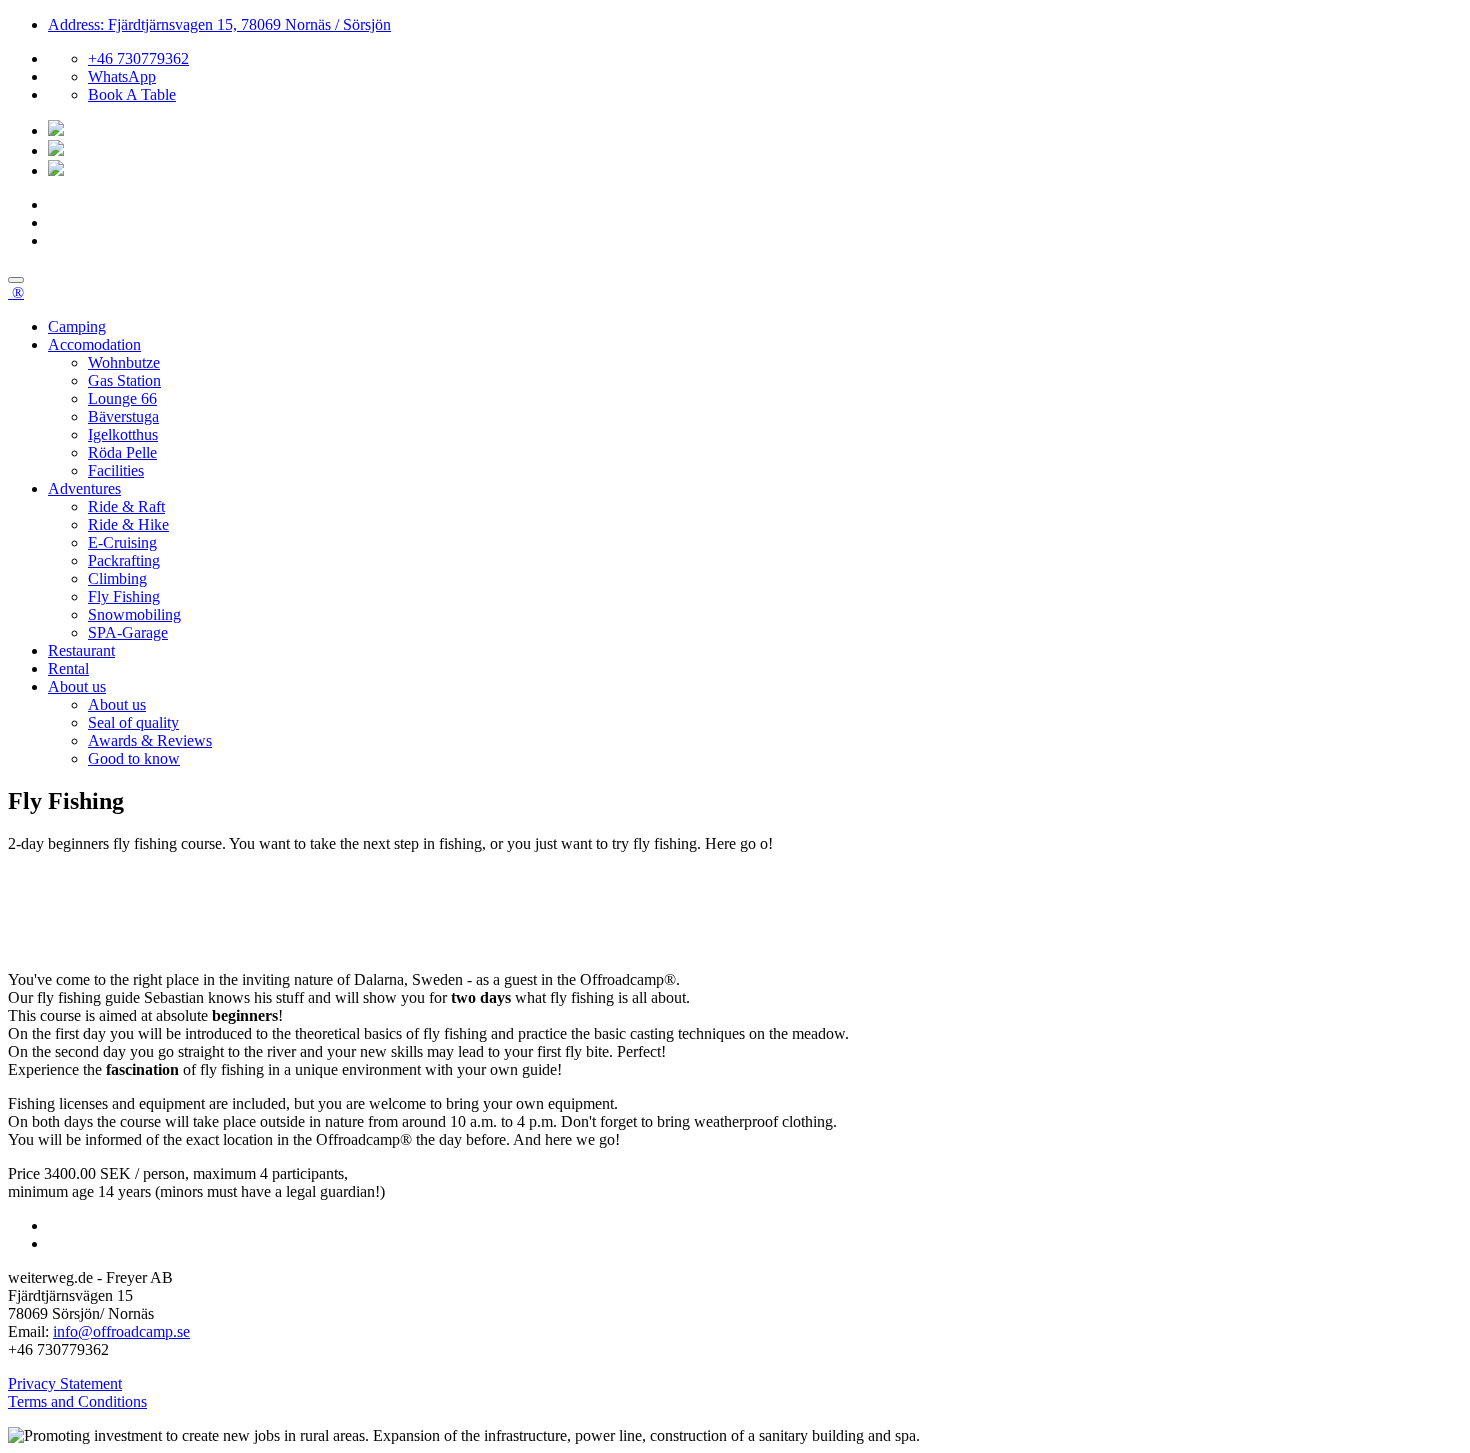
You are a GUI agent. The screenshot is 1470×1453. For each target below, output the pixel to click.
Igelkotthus (123, 434)
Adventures (84, 488)
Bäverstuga (123, 416)
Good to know (134, 758)
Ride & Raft (126, 506)
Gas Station (124, 380)
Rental (68, 668)
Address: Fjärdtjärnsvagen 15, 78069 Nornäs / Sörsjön (219, 24)
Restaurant (81, 650)
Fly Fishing (124, 596)
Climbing (117, 578)
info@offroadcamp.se (121, 1331)
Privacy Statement (65, 1383)
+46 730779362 (138, 58)
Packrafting (124, 560)
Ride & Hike (128, 524)
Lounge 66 (122, 398)
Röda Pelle (122, 452)
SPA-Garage (128, 632)
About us (77, 686)
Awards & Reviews (150, 740)
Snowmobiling (134, 614)
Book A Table (132, 94)
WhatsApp (122, 76)
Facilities (116, 470)
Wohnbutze (124, 362)
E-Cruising (122, 542)
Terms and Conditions (77, 1401)
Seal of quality (133, 722)
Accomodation (94, 344)
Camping (77, 326)
